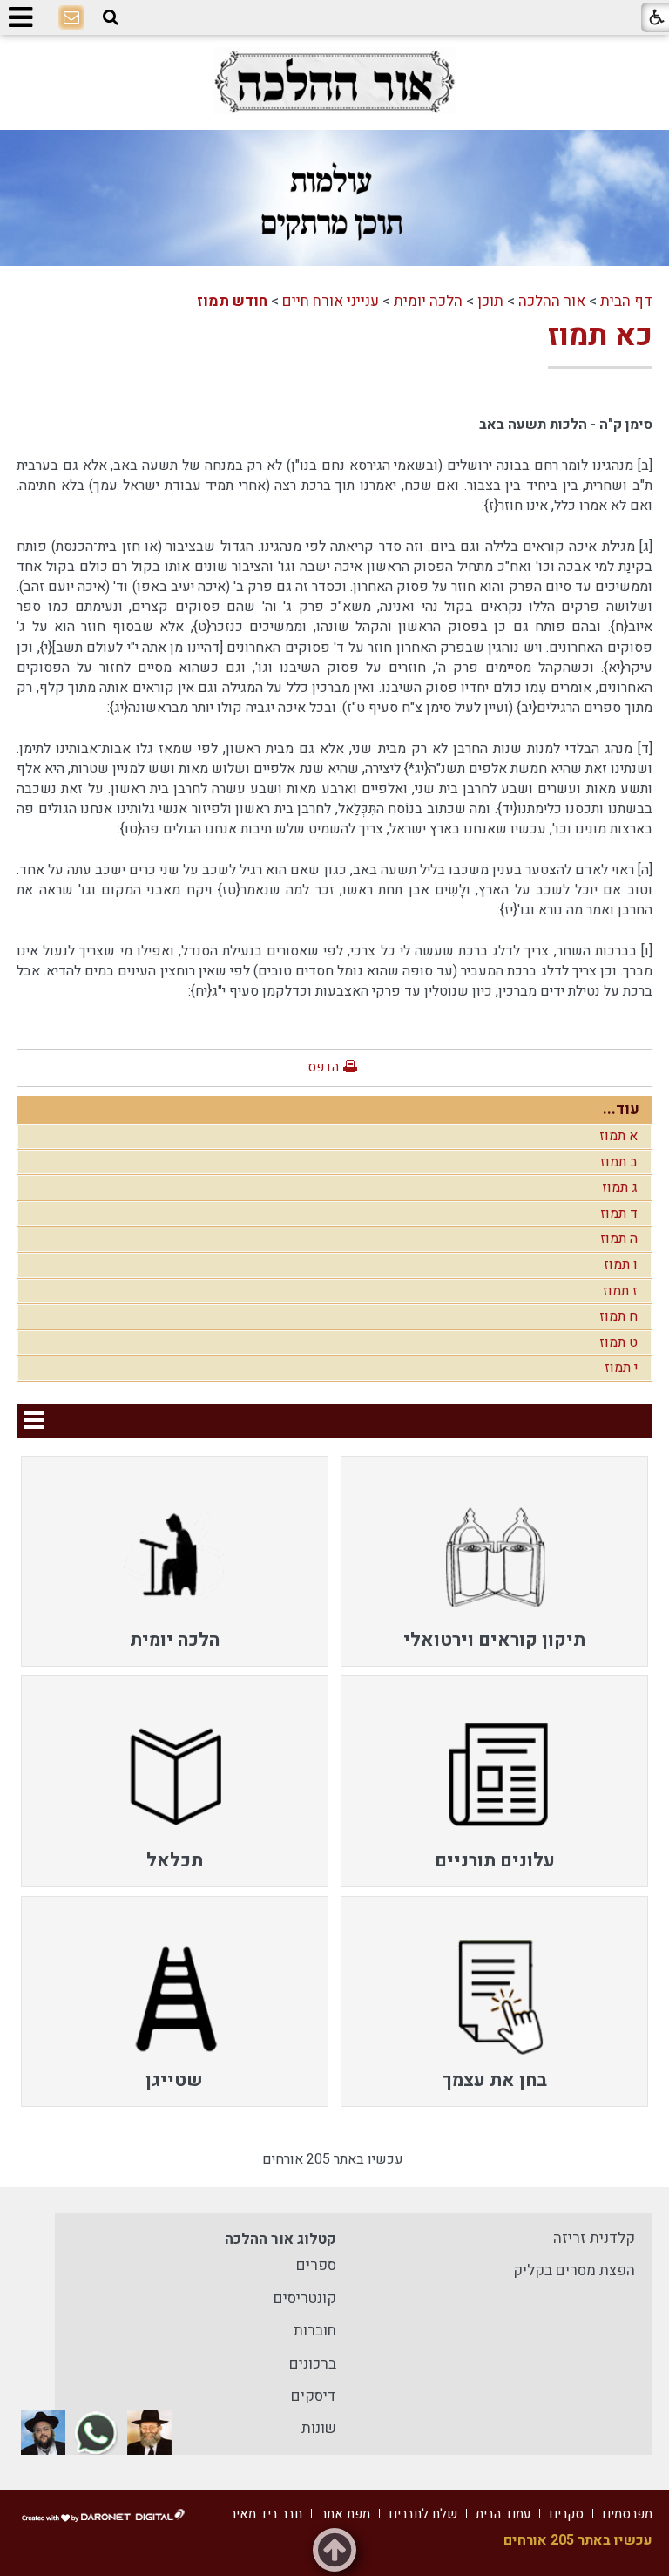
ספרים (316, 2265)
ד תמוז (619, 1213)
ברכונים (313, 2364)
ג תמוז (620, 1187)
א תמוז (618, 1136)
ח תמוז (618, 1316)
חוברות (315, 2331)
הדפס (323, 1067)
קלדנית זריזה (594, 2238)
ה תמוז (619, 1239)
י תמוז (621, 1368)
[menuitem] (494, 1561)
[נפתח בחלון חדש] (334, 82)
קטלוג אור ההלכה (280, 2239)
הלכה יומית (428, 301)
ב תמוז (619, 1162)
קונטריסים (305, 2298)
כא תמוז (600, 336)
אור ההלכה (552, 301)
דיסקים (314, 2396)
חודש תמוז (232, 301)
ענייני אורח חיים (331, 301)
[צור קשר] (71, 18)
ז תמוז (620, 1291)
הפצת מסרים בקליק (574, 2270)
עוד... (621, 1109)
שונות (319, 2428)
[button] (111, 18)
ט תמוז (618, 1342)
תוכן (490, 301)
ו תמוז (621, 1265)
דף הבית (626, 301)
